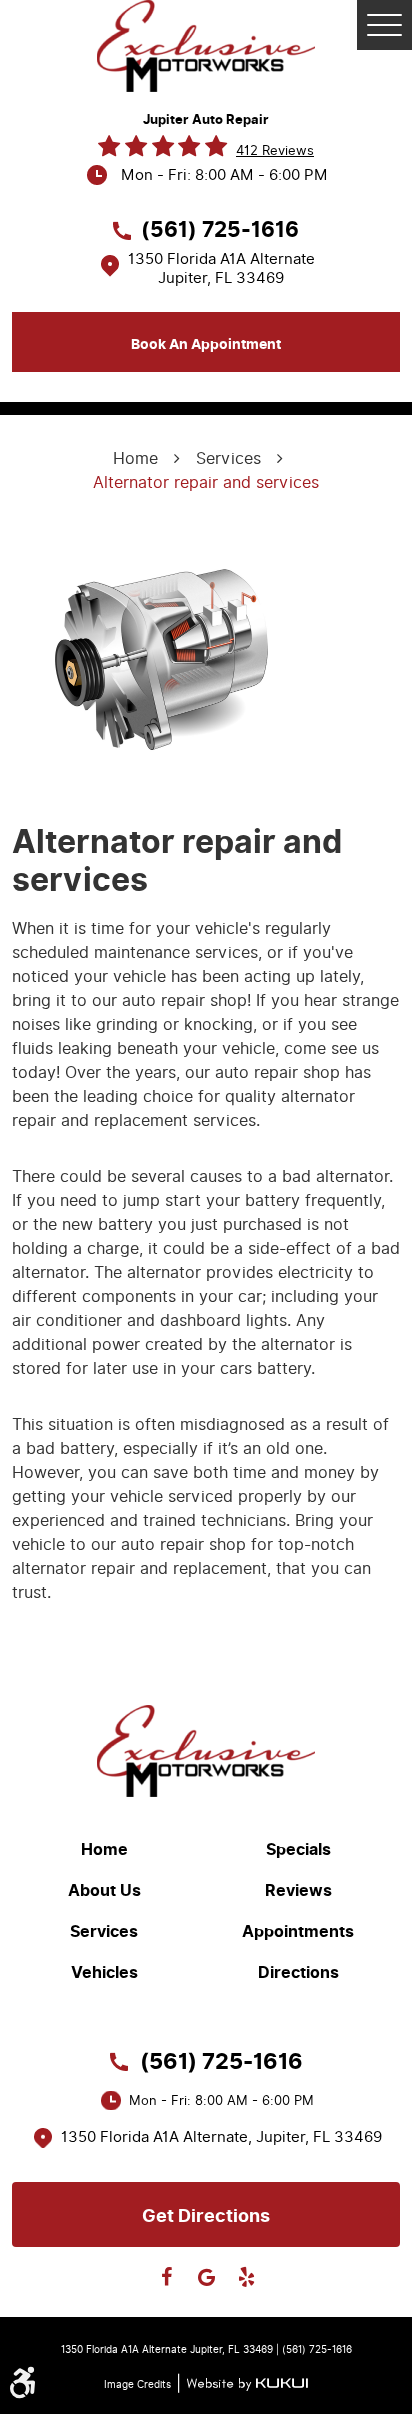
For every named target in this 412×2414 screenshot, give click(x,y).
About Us (104, 1891)
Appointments (298, 1932)
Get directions (206, 2216)
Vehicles (104, 1973)
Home (135, 458)
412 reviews (275, 150)
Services (228, 458)
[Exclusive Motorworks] (206, 46)
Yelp (246, 2277)
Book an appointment (206, 344)
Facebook (166, 2277)
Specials (298, 1850)
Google (206, 2277)
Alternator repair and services (206, 482)
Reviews (298, 1891)
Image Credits (137, 2385)
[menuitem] (109, 1849)
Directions (298, 1973)
